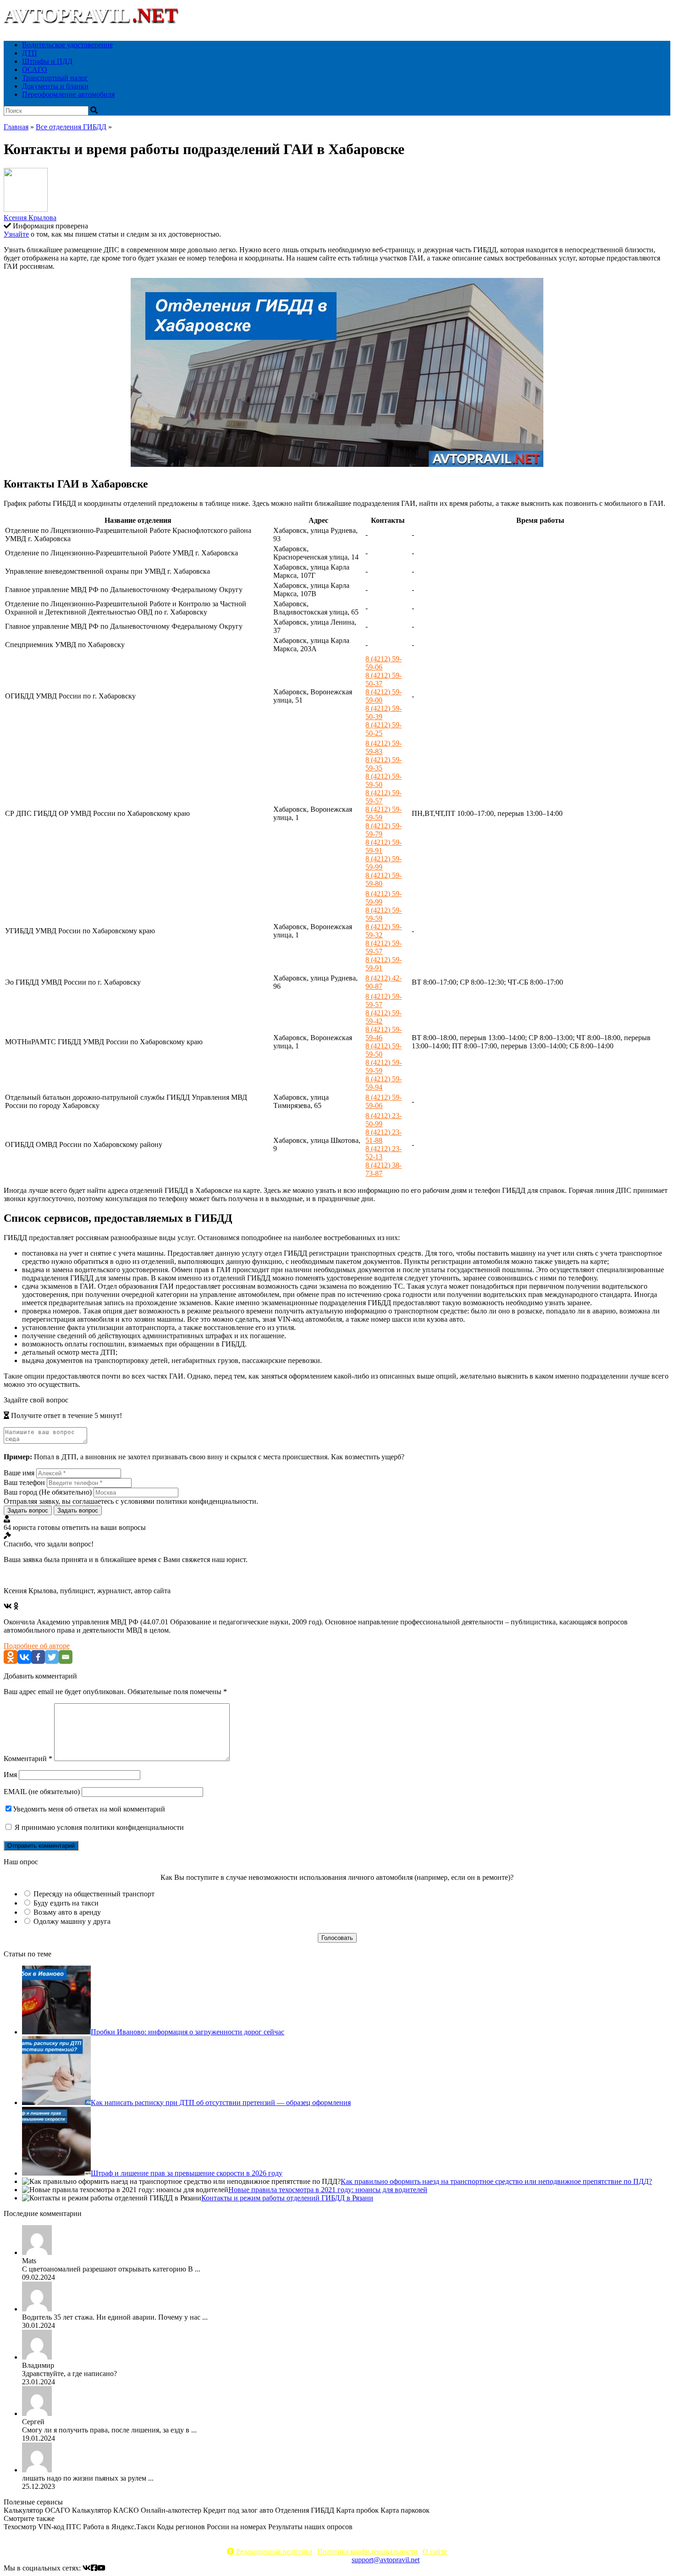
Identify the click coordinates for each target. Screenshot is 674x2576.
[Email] (66, 1657)
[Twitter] (52, 1657)
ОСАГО (35, 69)
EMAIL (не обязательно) (42, 1792)
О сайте (435, 2551)
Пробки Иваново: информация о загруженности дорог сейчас (188, 2032)
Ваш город (48, 1492)
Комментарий (28, 1759)
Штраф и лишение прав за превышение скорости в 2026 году (187, 2173)
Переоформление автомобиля (68, 94)
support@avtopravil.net (386, 2560)
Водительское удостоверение (67, 45)
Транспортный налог (55, 78)
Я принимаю (98, 1827)
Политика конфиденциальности (367, 2551)
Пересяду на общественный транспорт (94, 1894)
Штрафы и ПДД (47, 61)
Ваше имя (19, 1473)
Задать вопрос (28, 1510)
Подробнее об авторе (37, 1646)
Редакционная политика (273, 2551)
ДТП (30, 53)
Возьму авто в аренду (67, 1912)
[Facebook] (38, 1657)
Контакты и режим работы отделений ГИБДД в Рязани (287, 2198)
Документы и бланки (55, 86)
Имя (10, 1775)
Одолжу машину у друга (72, 1921)
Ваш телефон (24, 1482)
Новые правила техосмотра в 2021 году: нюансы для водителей (328, 2190)
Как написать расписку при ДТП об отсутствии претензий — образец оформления (221, 2102)
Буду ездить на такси (66, 1903)
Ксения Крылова (30, 218)
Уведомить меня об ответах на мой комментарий (89, 1809)
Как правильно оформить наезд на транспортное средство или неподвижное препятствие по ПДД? (496, 2181)
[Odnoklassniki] (11, 1657)
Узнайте (16, 234)
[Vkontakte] (24, 1657)
